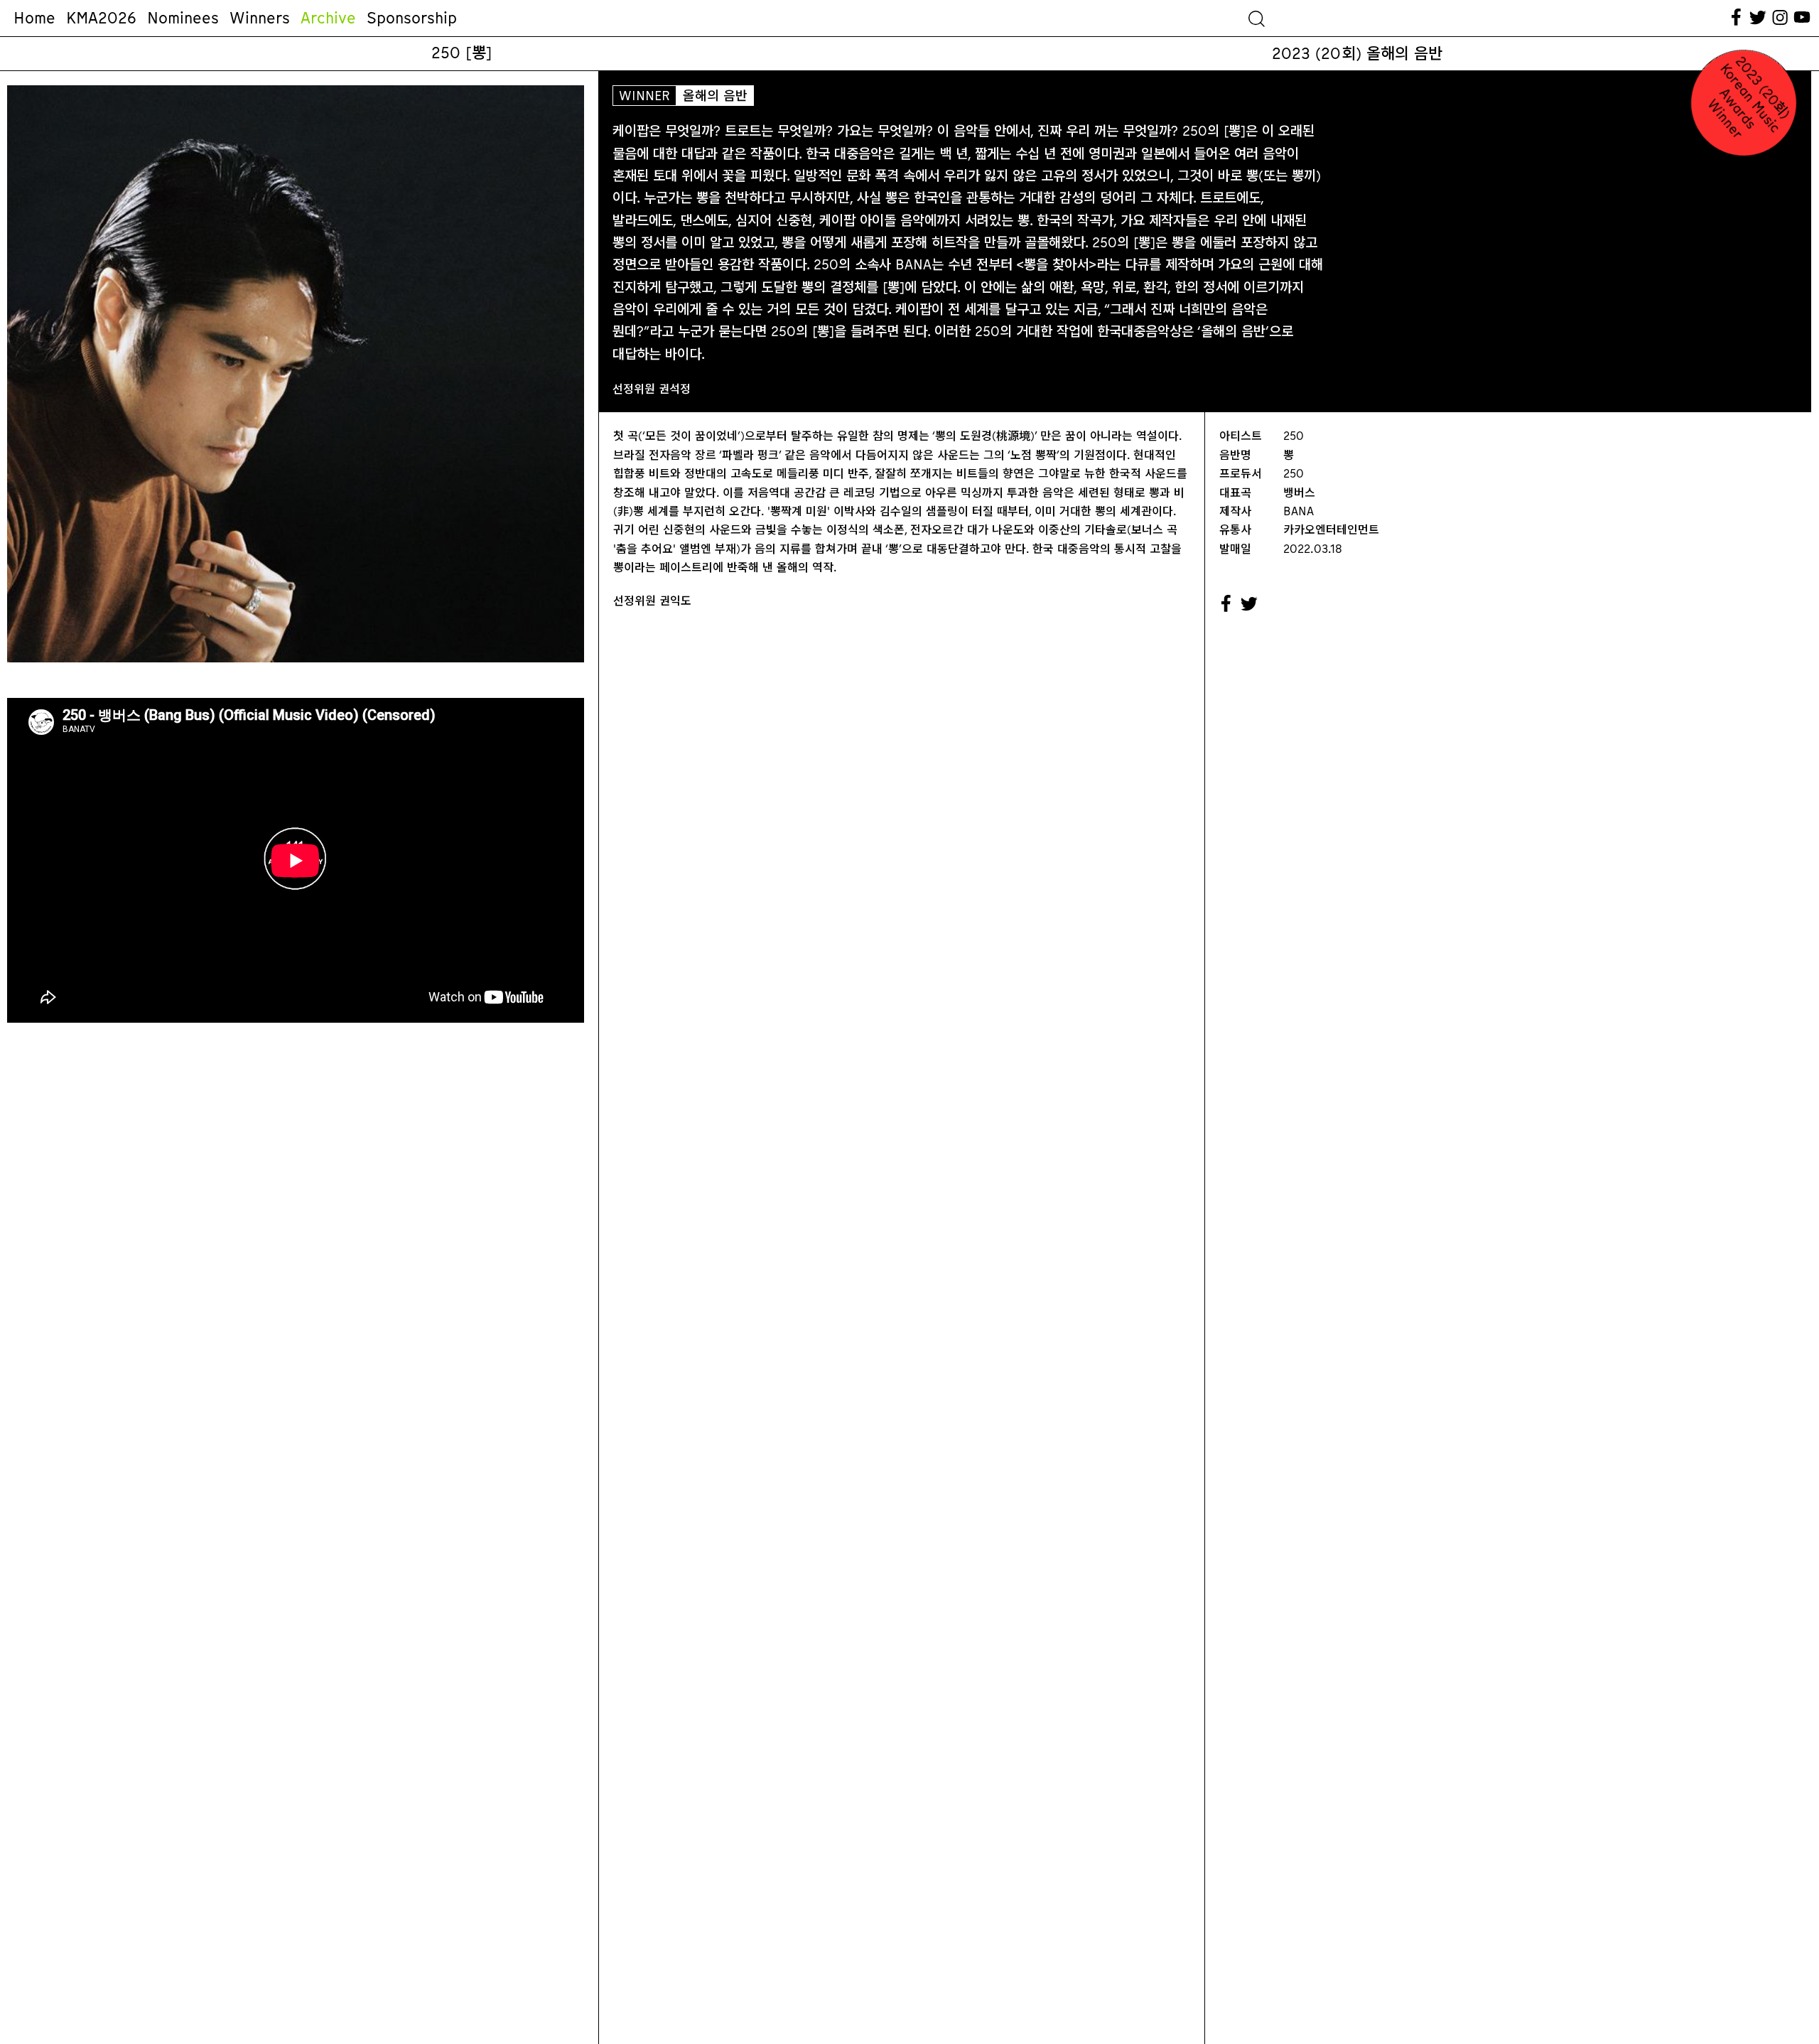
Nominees (183, 18)
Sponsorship (412, 18)
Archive (328, 18)
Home (34, 18)
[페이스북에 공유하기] (1226, 604)
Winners (260, 18)
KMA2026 (101, 18)
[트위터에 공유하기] (1250, 604)
